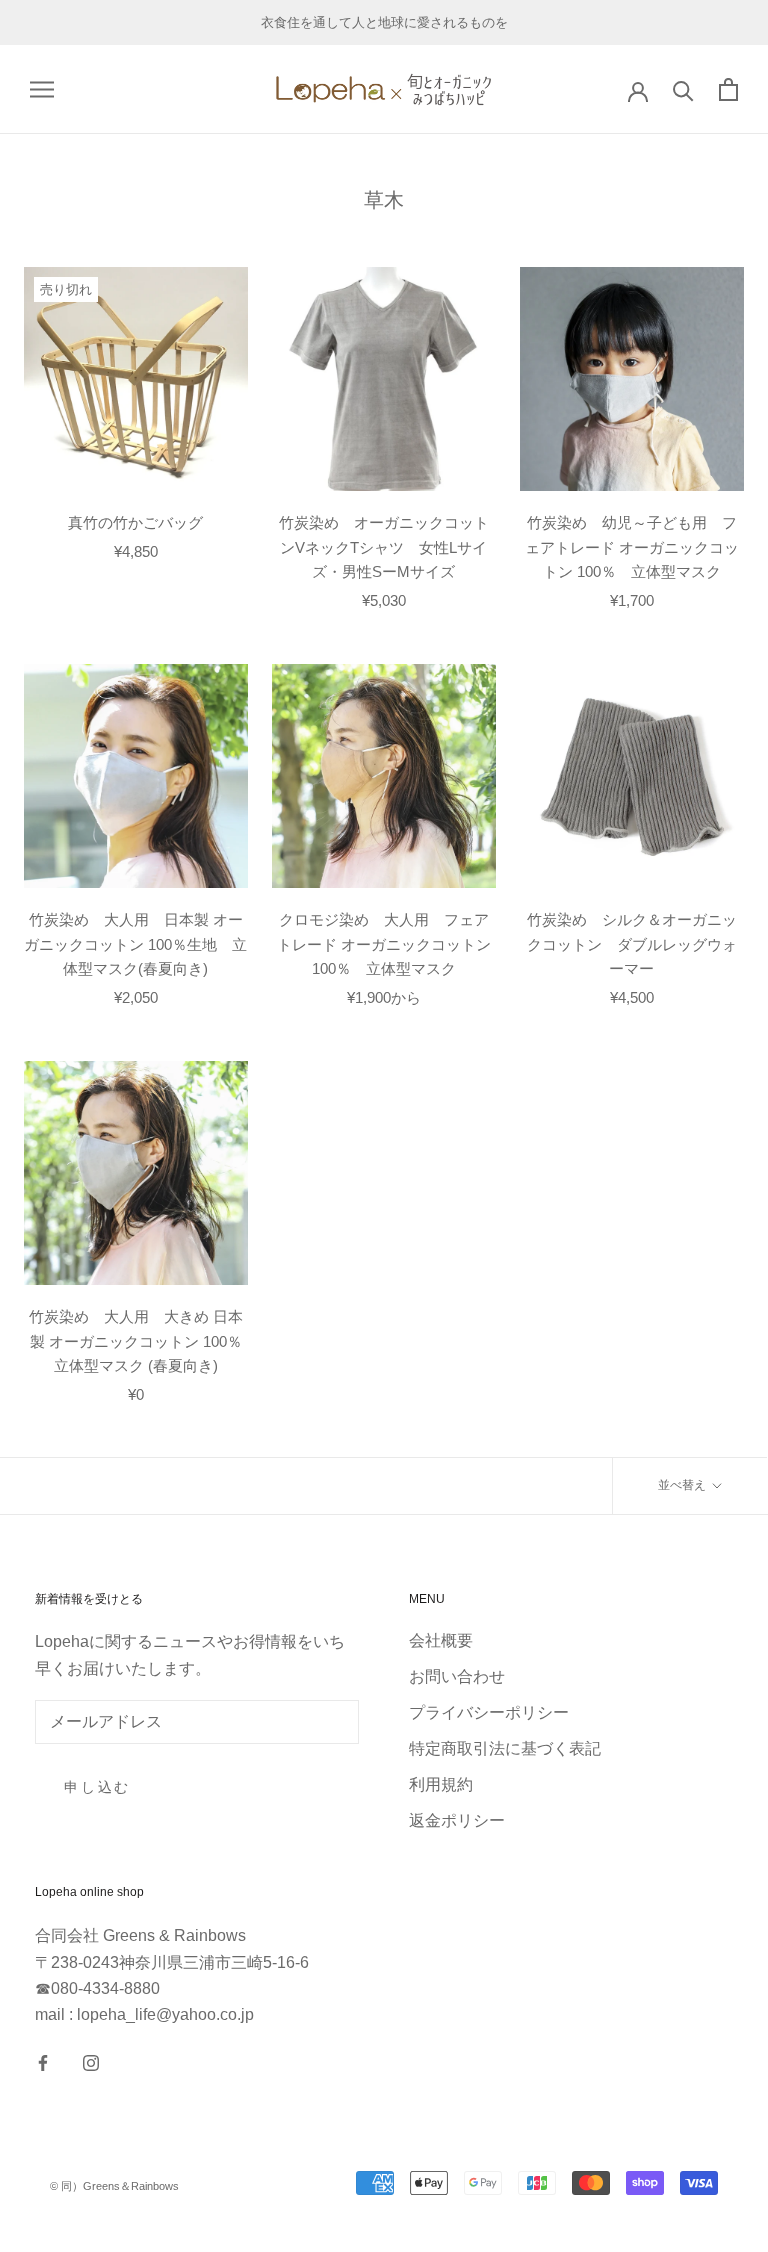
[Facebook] (43, 2062)
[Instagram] (91, 2062)
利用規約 (441, 1784)
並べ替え (683, 1485)
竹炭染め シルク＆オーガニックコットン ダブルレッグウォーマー (632, 944)
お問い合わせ (457, 1676)
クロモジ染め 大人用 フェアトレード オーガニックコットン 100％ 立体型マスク (384, 944)
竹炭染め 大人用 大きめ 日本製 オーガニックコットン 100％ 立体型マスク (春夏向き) (143, 1341)
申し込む (97, 1787)
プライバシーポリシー (489, 1712)
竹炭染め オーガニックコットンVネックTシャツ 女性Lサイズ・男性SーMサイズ (384, 547)
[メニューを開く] (42, 89)
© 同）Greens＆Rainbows (114, 2186)
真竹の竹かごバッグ (135, 522)
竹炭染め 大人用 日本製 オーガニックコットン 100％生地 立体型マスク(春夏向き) (135, 944)
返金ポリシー (457, 1820)
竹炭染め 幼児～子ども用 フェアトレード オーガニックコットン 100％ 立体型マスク (632, 547)
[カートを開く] (728, 89)
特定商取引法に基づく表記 (505, 1748)
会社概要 (441, 1640)
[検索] (683, 89)
